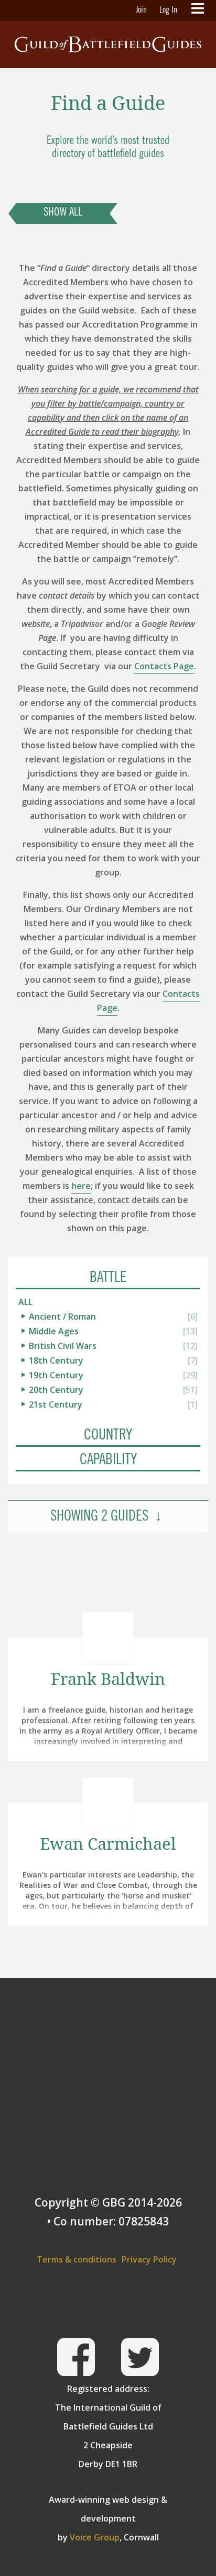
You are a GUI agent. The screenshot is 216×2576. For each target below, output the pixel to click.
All (25, 1302)
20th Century (56, 1390)
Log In (168, 10)
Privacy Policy (149, 2259)
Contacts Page (164, 666)
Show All (63, 213)
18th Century (56, 1360)
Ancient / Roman (62, 1317)
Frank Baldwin (108, 1679)
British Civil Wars (63, 1346)
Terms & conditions (77, 2259)
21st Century (56, 1404)
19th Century (56, 1375)
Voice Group (95, 2537)
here (81, 1186)
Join (141, 10)
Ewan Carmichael (108, 1844)
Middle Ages (54, 1331)
